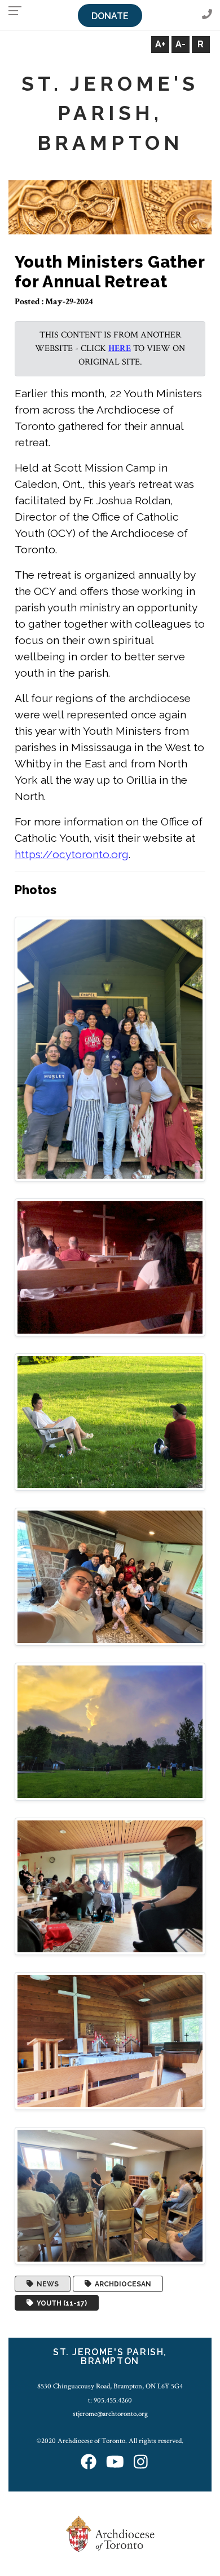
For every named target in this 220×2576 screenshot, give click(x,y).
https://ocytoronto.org (72, 854)
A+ (160, 44)
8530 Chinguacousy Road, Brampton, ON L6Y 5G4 (110, 2386)
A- (181, 44)
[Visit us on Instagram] (141, 2462)
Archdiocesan (121, 2284)
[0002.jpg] (110, 1267)
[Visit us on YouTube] (115, 2462)
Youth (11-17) (60, 2303)
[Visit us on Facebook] (89, 2462)
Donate (110, 16)
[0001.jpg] (110, 1049)
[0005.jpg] (110, 1731)
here (120, 348)
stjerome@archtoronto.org (110, 2414)
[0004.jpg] (110, 1576)
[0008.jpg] (110, 2195)
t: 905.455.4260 (110, 2400)
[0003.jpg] (110, 1421)
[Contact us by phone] (207, 15)
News (46, 2284)
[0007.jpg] (110, 2040)
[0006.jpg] (110, 1886)
